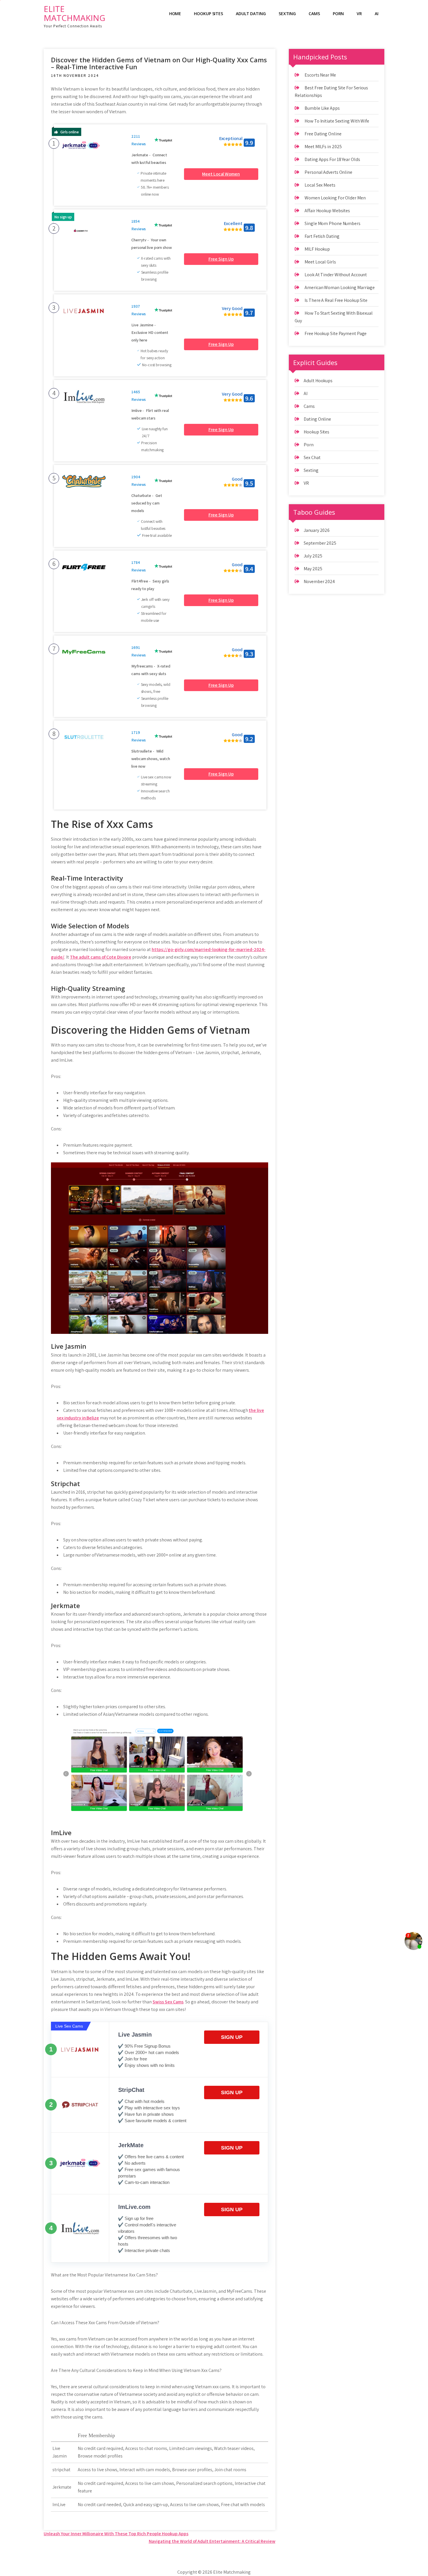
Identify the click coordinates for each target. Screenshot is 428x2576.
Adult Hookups (318, 381)
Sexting (287, 14)
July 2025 (313, 556)
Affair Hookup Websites (327, 211)
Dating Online (317, 419)
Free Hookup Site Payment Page (336, 333)
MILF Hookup (317, 249)
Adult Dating (251, 14)
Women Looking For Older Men (335, 198)
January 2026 (317, 530)
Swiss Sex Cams (168, 2002)
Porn (338, 14)
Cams (314, 14)
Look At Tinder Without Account (336, 275)
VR (359, 14)
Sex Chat (312, 457)
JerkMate (131, 2145)
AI (377, 14)
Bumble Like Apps (322, 108)
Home (175, 14)
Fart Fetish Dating (322, 236)
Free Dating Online (323, 134)
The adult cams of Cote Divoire (101, 957)
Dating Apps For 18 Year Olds (332, 159)
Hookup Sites (208, 14)
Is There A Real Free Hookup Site (336, 300)
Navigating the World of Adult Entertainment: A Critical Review (212, 2541)
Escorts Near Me (320, 75)
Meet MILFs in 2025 (323, 147)
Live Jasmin (135, 2035)
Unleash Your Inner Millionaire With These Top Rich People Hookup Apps (116, 2534)
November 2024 (319, 581)
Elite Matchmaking (74, 13)
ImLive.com (134, 2207)
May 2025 (313, 569)
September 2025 (320, 543)
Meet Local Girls (320, 262)
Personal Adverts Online (328, 172)
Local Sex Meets (320, 185)
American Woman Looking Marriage (340, 287)
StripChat (131, 2090)
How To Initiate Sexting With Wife (337, 121)
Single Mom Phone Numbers (333, 223)
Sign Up (232, 2037)
